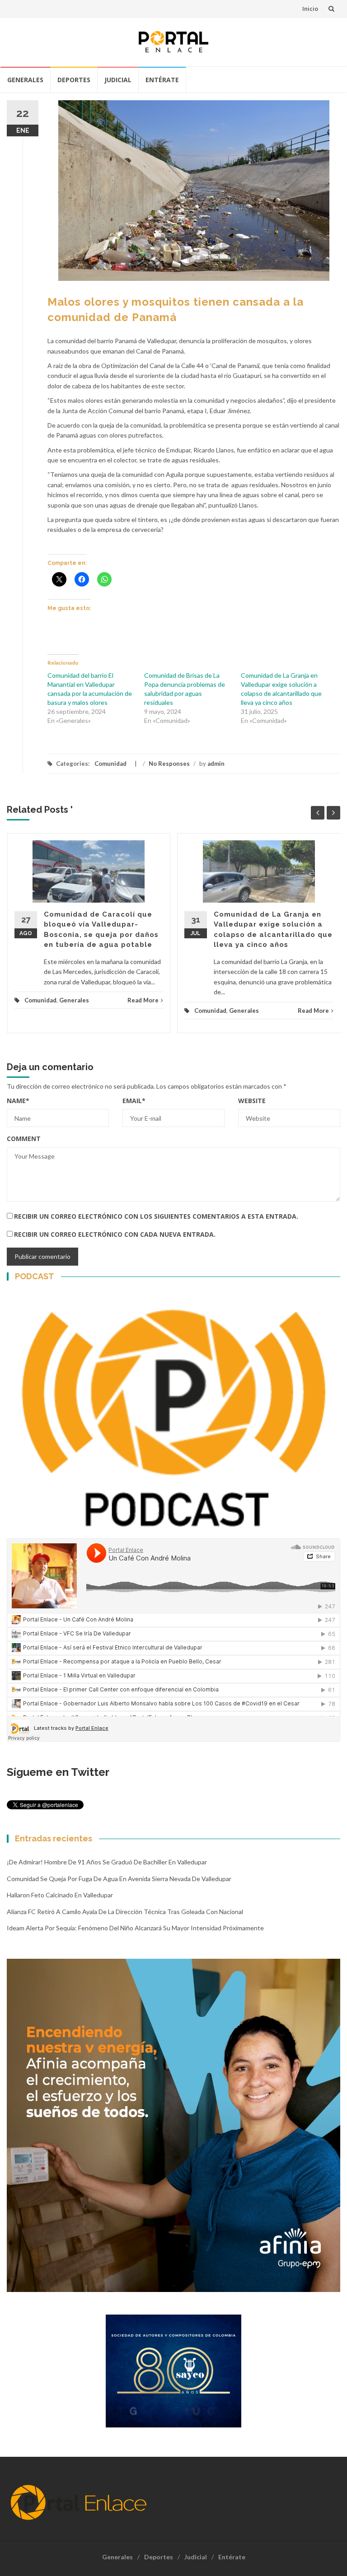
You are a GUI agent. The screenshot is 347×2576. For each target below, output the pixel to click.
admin (216, 764)
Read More (143, 1000)
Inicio (310, 9)
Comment (24, 1139)
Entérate (162, 80)
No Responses (169, 764)
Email (134, 1101)
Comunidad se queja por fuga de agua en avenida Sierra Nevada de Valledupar (119, 1879)
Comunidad (110, 764)
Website (252, 1101)
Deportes (74, 80)
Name (18, 1101)
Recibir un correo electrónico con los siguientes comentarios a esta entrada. (156, 1216)
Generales (25, 80)
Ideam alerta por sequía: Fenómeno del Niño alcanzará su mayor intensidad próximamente (135, 1928)
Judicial (118, 80)
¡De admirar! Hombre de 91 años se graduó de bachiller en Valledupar (107, 1862)
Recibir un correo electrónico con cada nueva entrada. (115, 1234)
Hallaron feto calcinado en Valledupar (60, 1895)
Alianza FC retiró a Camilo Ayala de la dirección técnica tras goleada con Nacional (125, 1912)
